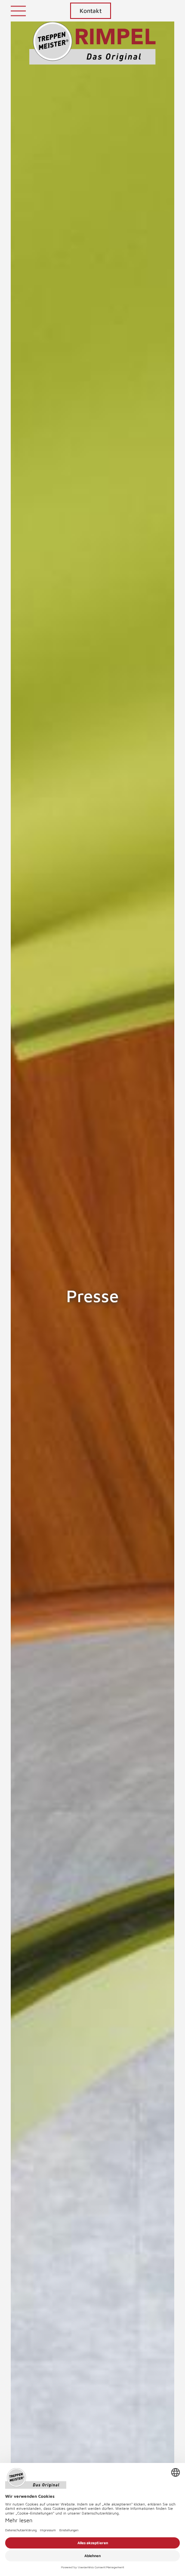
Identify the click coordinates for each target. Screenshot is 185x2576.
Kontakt (91, 11)
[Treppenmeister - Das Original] (92, 43)
